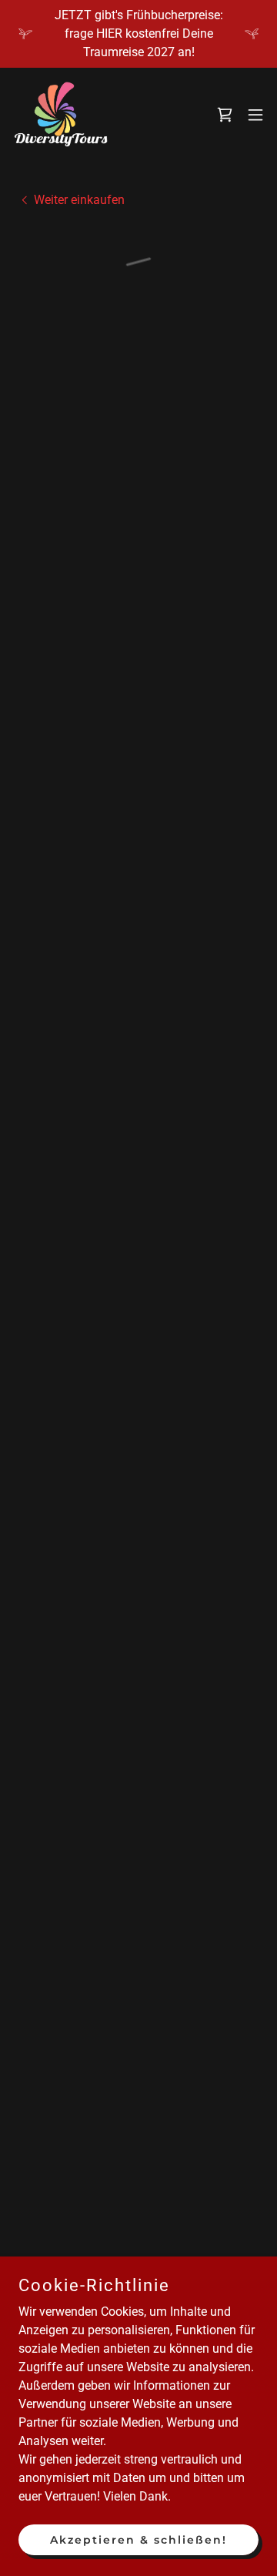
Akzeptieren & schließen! (138, 2539)
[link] (61, 114)
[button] (225, 115)
